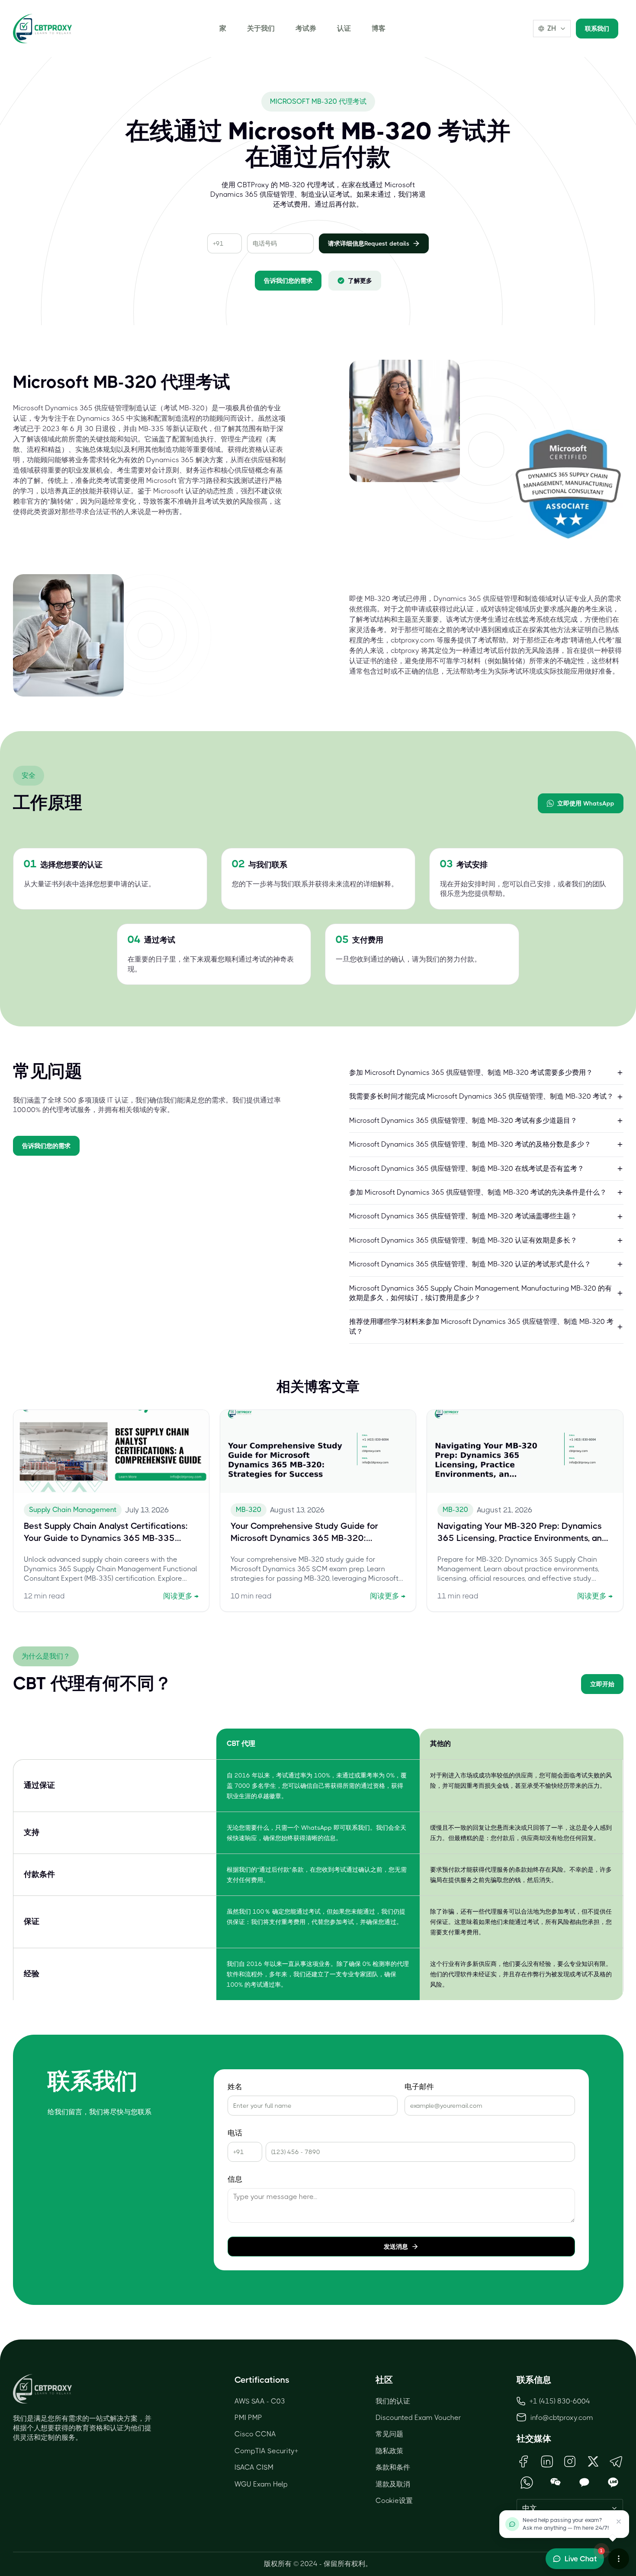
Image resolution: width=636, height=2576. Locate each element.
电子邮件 (419, 2087)
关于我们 (261, 28)
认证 (344, 28)
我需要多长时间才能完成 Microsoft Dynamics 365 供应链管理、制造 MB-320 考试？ (481, 1096)
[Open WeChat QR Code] (556, 2482)
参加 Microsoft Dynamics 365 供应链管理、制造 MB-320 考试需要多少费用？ (471, 1072)
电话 (235, 2133)
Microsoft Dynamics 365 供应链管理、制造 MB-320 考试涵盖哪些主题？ (463, 1216)
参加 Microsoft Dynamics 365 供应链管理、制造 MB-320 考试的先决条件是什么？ (478, 1192)
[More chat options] (619, 2559)
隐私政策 (389, 2451)
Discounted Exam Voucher (418, 2418)
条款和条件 (393, 2467)
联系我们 (597, 29)
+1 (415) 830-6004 (560, 2401)
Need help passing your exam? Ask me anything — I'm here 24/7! (566, 2524)
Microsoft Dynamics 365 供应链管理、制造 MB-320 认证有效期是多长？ (463, 1240)
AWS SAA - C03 (260, 2401)
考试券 (306, 28)
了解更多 (360, 281)
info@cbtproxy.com (562, 2418)
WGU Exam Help (261, 2484)
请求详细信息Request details (369, 243)
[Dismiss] (619, 2522)
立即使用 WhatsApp (586, 803)
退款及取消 (393, 2484)
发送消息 (396, 2247)
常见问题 (389, 2434)
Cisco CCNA (255, 2434)
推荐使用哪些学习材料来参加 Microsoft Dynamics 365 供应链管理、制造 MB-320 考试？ (481, 1326)
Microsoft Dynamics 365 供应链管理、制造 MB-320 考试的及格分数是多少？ (470, 1144)
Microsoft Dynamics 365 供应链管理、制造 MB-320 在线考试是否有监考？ (467, 1168)
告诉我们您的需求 (288, 281)
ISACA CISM (254, 2467)
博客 (379, 28)
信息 (235, 2179)
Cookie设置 (394, 2501)
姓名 (235, 2087)
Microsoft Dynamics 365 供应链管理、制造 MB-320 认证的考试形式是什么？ (470, 1264)
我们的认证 (393, 2401)
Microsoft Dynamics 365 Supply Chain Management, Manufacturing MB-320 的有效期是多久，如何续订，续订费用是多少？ (480, 1293)
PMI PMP (248, 2418)
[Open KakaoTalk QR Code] (584, 2482)
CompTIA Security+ (266, 2451)
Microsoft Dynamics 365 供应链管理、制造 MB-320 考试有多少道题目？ (463, 1120)
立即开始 (602, 1684)
